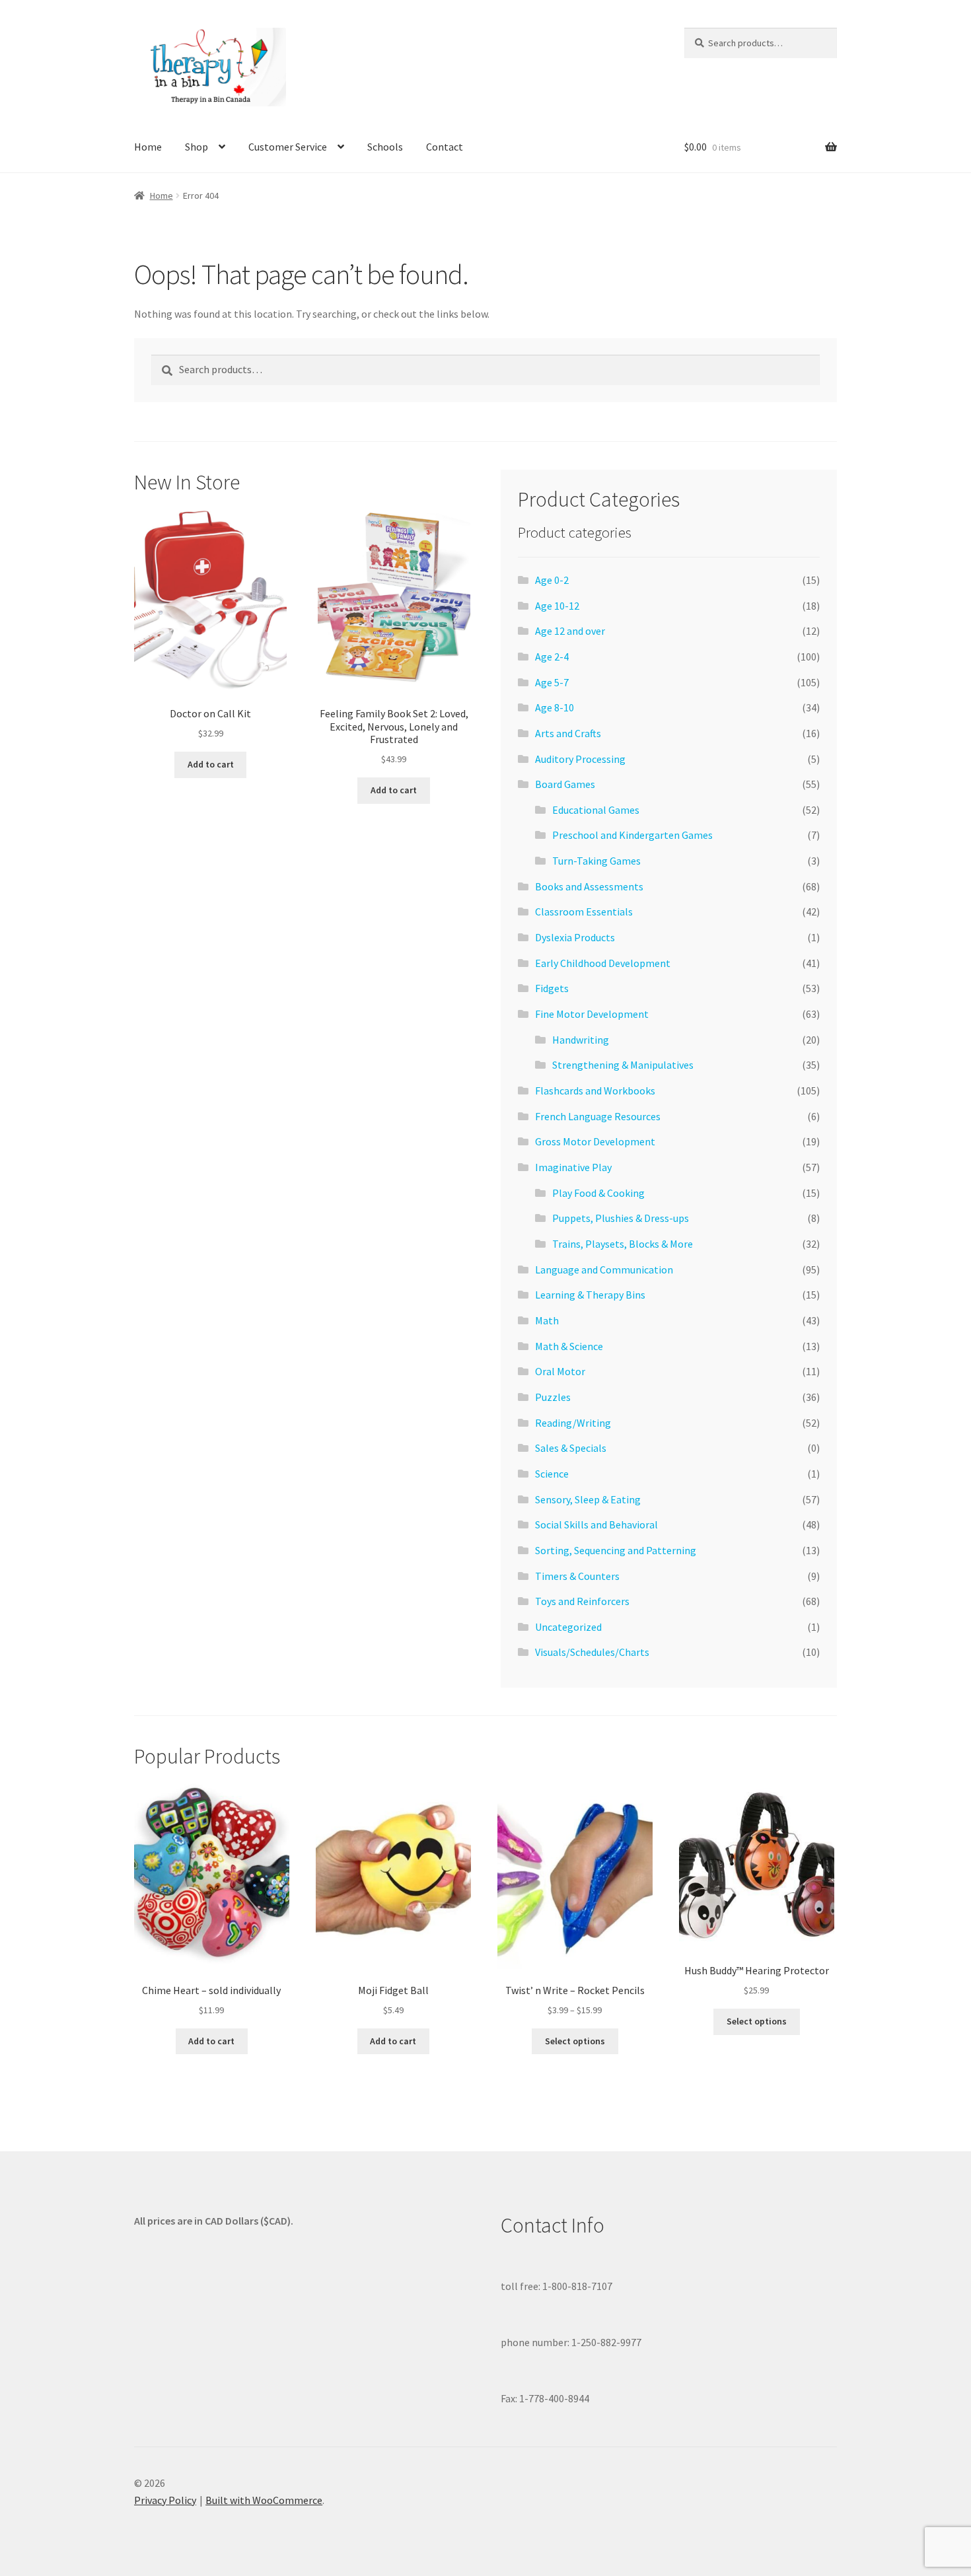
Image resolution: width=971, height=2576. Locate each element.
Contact (445, 147)
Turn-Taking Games (596, 861)
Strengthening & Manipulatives (623, 1065)
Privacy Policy (165, 2500)
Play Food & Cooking (598, 1193)
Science (552, 1474)
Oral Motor (560, 1371)
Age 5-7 (552, 682)
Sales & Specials (571, 1448)
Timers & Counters (577, 1576)
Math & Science (569, 1346)
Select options (575, 2041)
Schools (385, 147)
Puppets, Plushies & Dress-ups (621, 1218)
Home (148, 147)
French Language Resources (598, 1116)
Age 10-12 (557, 606)
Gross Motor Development (595, 1141)
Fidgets (552, 988)
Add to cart (211, 764)
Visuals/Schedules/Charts (592, 1652)
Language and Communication (604, 1270)
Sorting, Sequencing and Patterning (616, 1550)
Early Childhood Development (603, 963)
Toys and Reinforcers (582, 1601)
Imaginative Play (573, 1167)
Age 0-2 (552, 580)
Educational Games (596, 810)
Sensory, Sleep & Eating (588, 1499)
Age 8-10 (555, 707)
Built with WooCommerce (264, 2500)
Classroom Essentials (584, 912)
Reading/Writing (573, 1423)
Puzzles (553, 1397)
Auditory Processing (580, 759)
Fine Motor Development (592, 1014)
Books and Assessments (589, 886)
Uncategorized (568, 1627)
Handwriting (581, 1040)
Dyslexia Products (575, 937)
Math (547, 1320)
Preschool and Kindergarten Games (632, 835)
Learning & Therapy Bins (590, 1295)
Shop (197, 147)
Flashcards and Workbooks (595, 1091)
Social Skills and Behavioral (596, 1524)
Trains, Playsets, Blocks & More (623, 1244)
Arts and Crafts (568, 733)
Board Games (565, 784)
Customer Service (288, 147)
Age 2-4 (552, 657)
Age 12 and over (570, 631)
